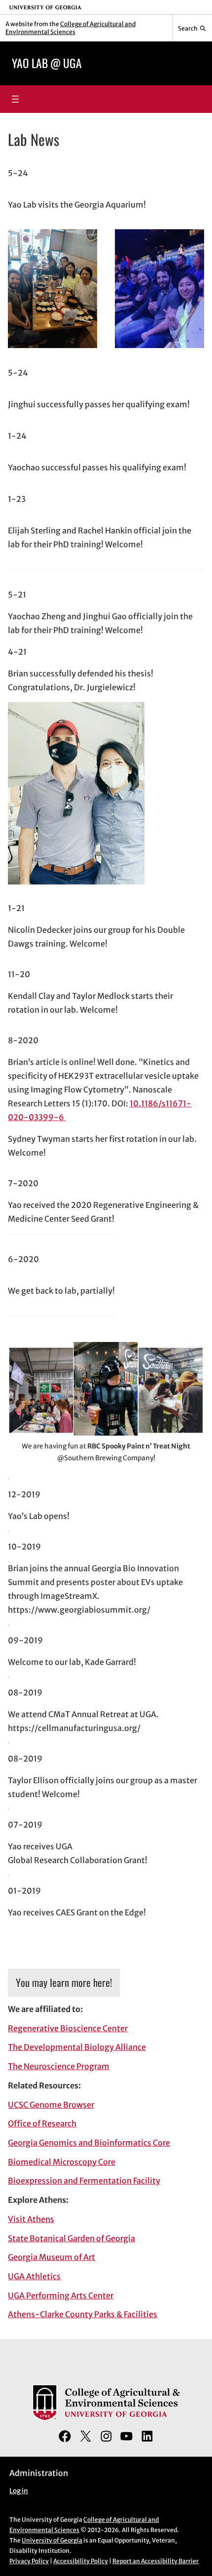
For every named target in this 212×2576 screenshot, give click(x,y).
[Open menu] (15, 99)
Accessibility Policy (81, 2561)
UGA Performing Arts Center (61, 2295)
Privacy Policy (29, 2561)
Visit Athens (31, 2219)
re (112, 2162)
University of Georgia (52, 2540)
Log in (19, 2491)
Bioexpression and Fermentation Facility (84, 2181)
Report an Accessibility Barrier (156, 2561)
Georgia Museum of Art (52, 2257)
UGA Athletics (34, 2276)
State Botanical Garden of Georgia (71, 2238)
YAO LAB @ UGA (47, 63)
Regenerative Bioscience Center (68, 2028)
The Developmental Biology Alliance (77, 2047)
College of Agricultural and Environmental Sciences (71, 28)
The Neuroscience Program (59, 2066)
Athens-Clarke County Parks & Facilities (83, 2314)
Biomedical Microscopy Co (58, 2162)
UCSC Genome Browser (51, 2105)
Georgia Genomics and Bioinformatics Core (89, 2143)
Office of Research (42, 2123)
